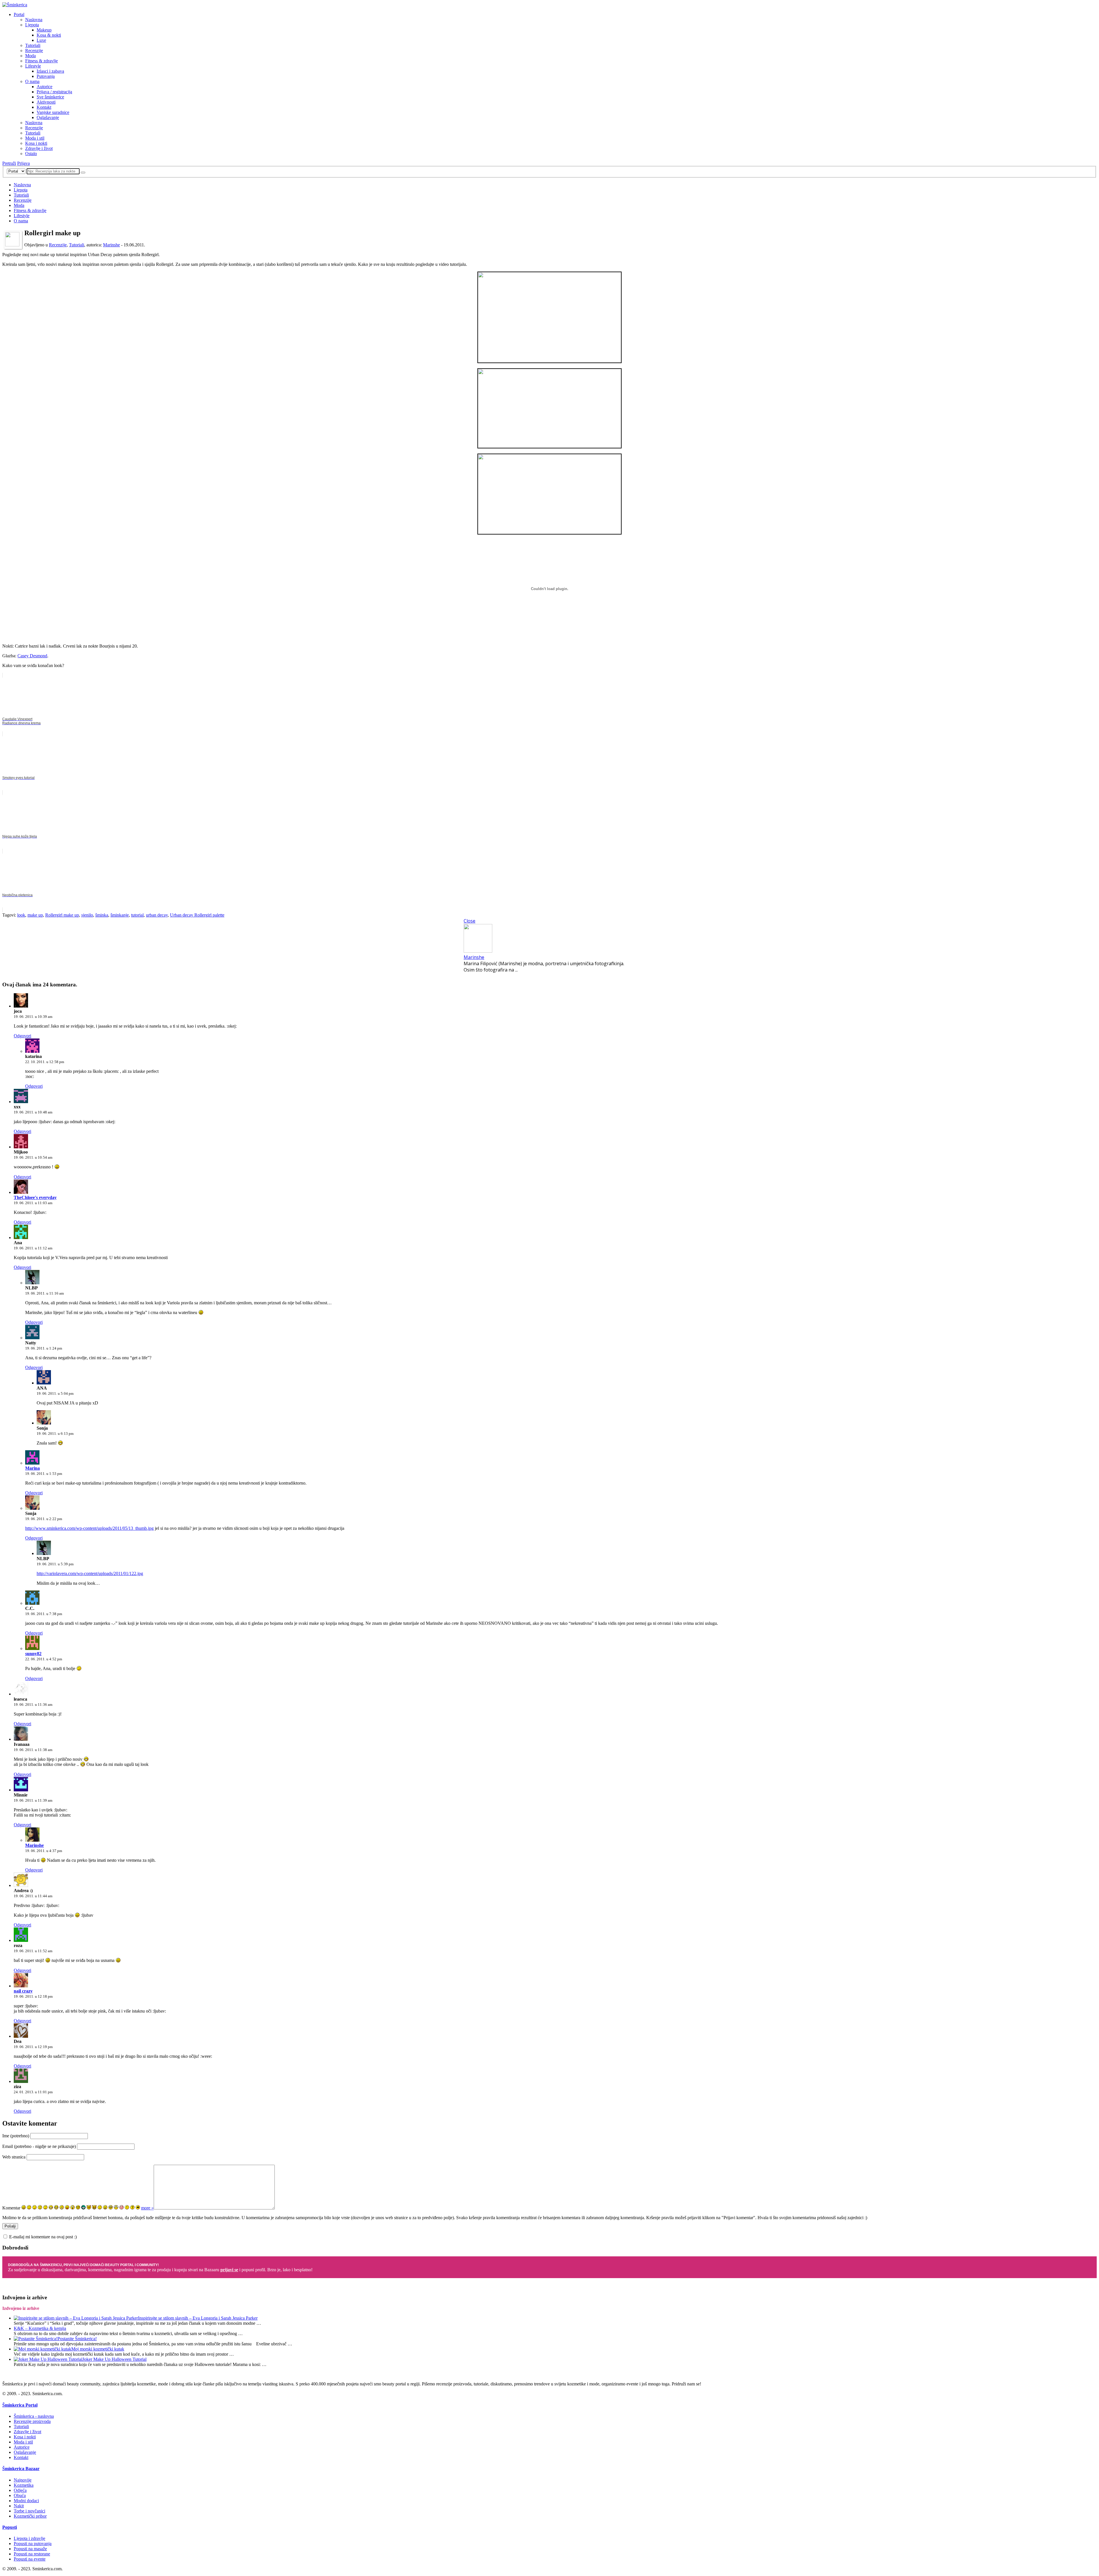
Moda (30, 56)
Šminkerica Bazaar (21, 2469)
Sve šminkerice (50, 97)
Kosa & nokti (49, 35)
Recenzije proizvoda (32, 2421)
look (21, 915)
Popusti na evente (30, 2559)
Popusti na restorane (32, 2554)
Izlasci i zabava (50, 71)
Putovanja (46, 76)
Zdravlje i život (39, 148)
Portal (19, 14)
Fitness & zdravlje (41, 61)
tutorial (137, 915)
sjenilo (87, 915)
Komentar (11, 2208)
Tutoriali (33, 45)
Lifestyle (33, 66)
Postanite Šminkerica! (77, 2339)
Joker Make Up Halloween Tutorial (114, 2359)
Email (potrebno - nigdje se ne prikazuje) (39, 2146)
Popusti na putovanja (33, 2544)
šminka (102, 915)
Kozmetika (24, 2485)
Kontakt (44, 107)
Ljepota (32, 25)
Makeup (44, 30)
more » (147, 2208)
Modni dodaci (26, 2501)
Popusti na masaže (30, 2549)
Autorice (45, 87)
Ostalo (31, 154)
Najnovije (23, 2480)
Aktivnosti (46, 102)
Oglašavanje (48, 117)
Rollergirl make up (62, 915)
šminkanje (120, 915)
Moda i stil (35, 138)
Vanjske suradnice (53, 112)
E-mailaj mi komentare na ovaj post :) (43, 2237)
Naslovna (34, 20)
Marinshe (111, 245)
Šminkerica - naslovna (34, 2416)
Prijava (23, 163)
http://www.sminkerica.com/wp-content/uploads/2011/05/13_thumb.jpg (89, 1528)
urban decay (157, 915)
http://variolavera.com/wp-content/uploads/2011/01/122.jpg (90, 1573)
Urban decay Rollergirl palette (197, 915)
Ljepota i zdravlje (29, 2538)
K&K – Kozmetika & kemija (40, 2328)
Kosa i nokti (36, 143)
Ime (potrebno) (16, 2136)
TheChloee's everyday (35, 1197)
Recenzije (34, 51)
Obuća (20, 2495)
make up (35, 915)
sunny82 (33, 1654)
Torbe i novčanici (29, 2511)
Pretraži (9, 163)
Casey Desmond (32, 656)
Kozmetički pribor (30, 2516)
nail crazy (23, 1991)
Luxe (41, 40)
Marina (32, 1468)
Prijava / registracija (54, 92)
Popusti (10, 2527)
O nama (32, 81)
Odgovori (22, 1036)
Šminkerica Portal (20, 2405)
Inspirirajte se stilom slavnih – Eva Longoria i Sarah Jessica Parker (198, 2318)
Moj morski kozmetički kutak (98, 2349)
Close (470, 921)
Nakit (19, 2506)
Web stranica (14, 2157)
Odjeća (20, 2490)
